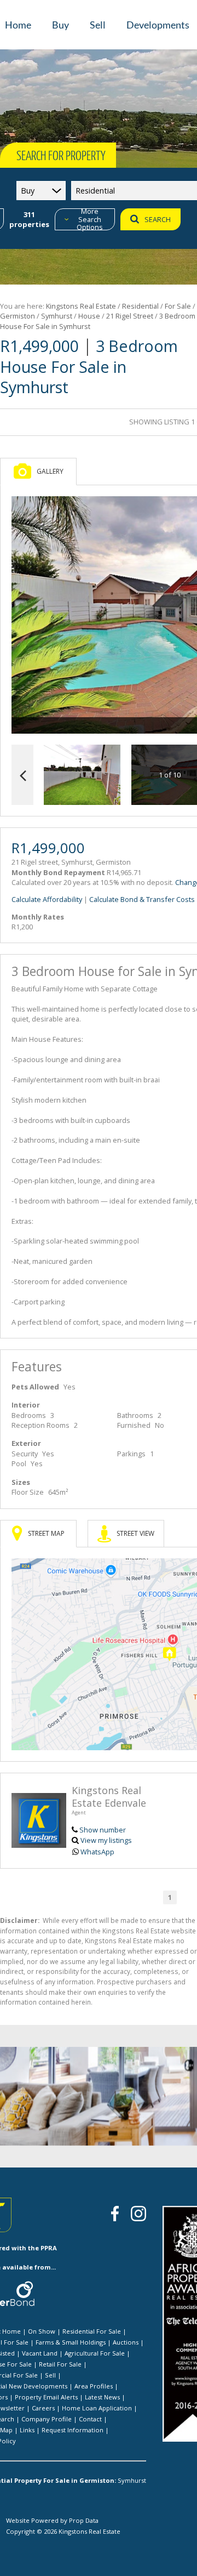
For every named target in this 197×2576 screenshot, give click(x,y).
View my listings (106, 1840)
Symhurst (57, 316)
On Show (42, 2331)
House (89, 316)
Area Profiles (94, 2386)
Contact (90, 2419)
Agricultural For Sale (95, 2353)
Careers (43, 2408)
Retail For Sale (60, 2364)
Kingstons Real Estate (81, 306)
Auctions (126, 2342)
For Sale (178, 306)
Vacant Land (40, 2353)
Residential (140, 306)
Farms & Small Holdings (71, 2342)
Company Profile (47, 2419)
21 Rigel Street (130, 316)
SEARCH (158, 219)
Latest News (102, 2397)
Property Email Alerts (46, 2397)
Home (11, 2331)
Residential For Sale (92, 2331)
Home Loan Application (97, 2408)
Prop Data (84, 2520)
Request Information (73, 2430)
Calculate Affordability (47, 899)
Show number (103, 1830)
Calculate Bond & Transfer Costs (142, 899)
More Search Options (90, 219)
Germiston (18, 316)
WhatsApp (97, 1852)
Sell (50, 2375)
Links (27, 2430)
